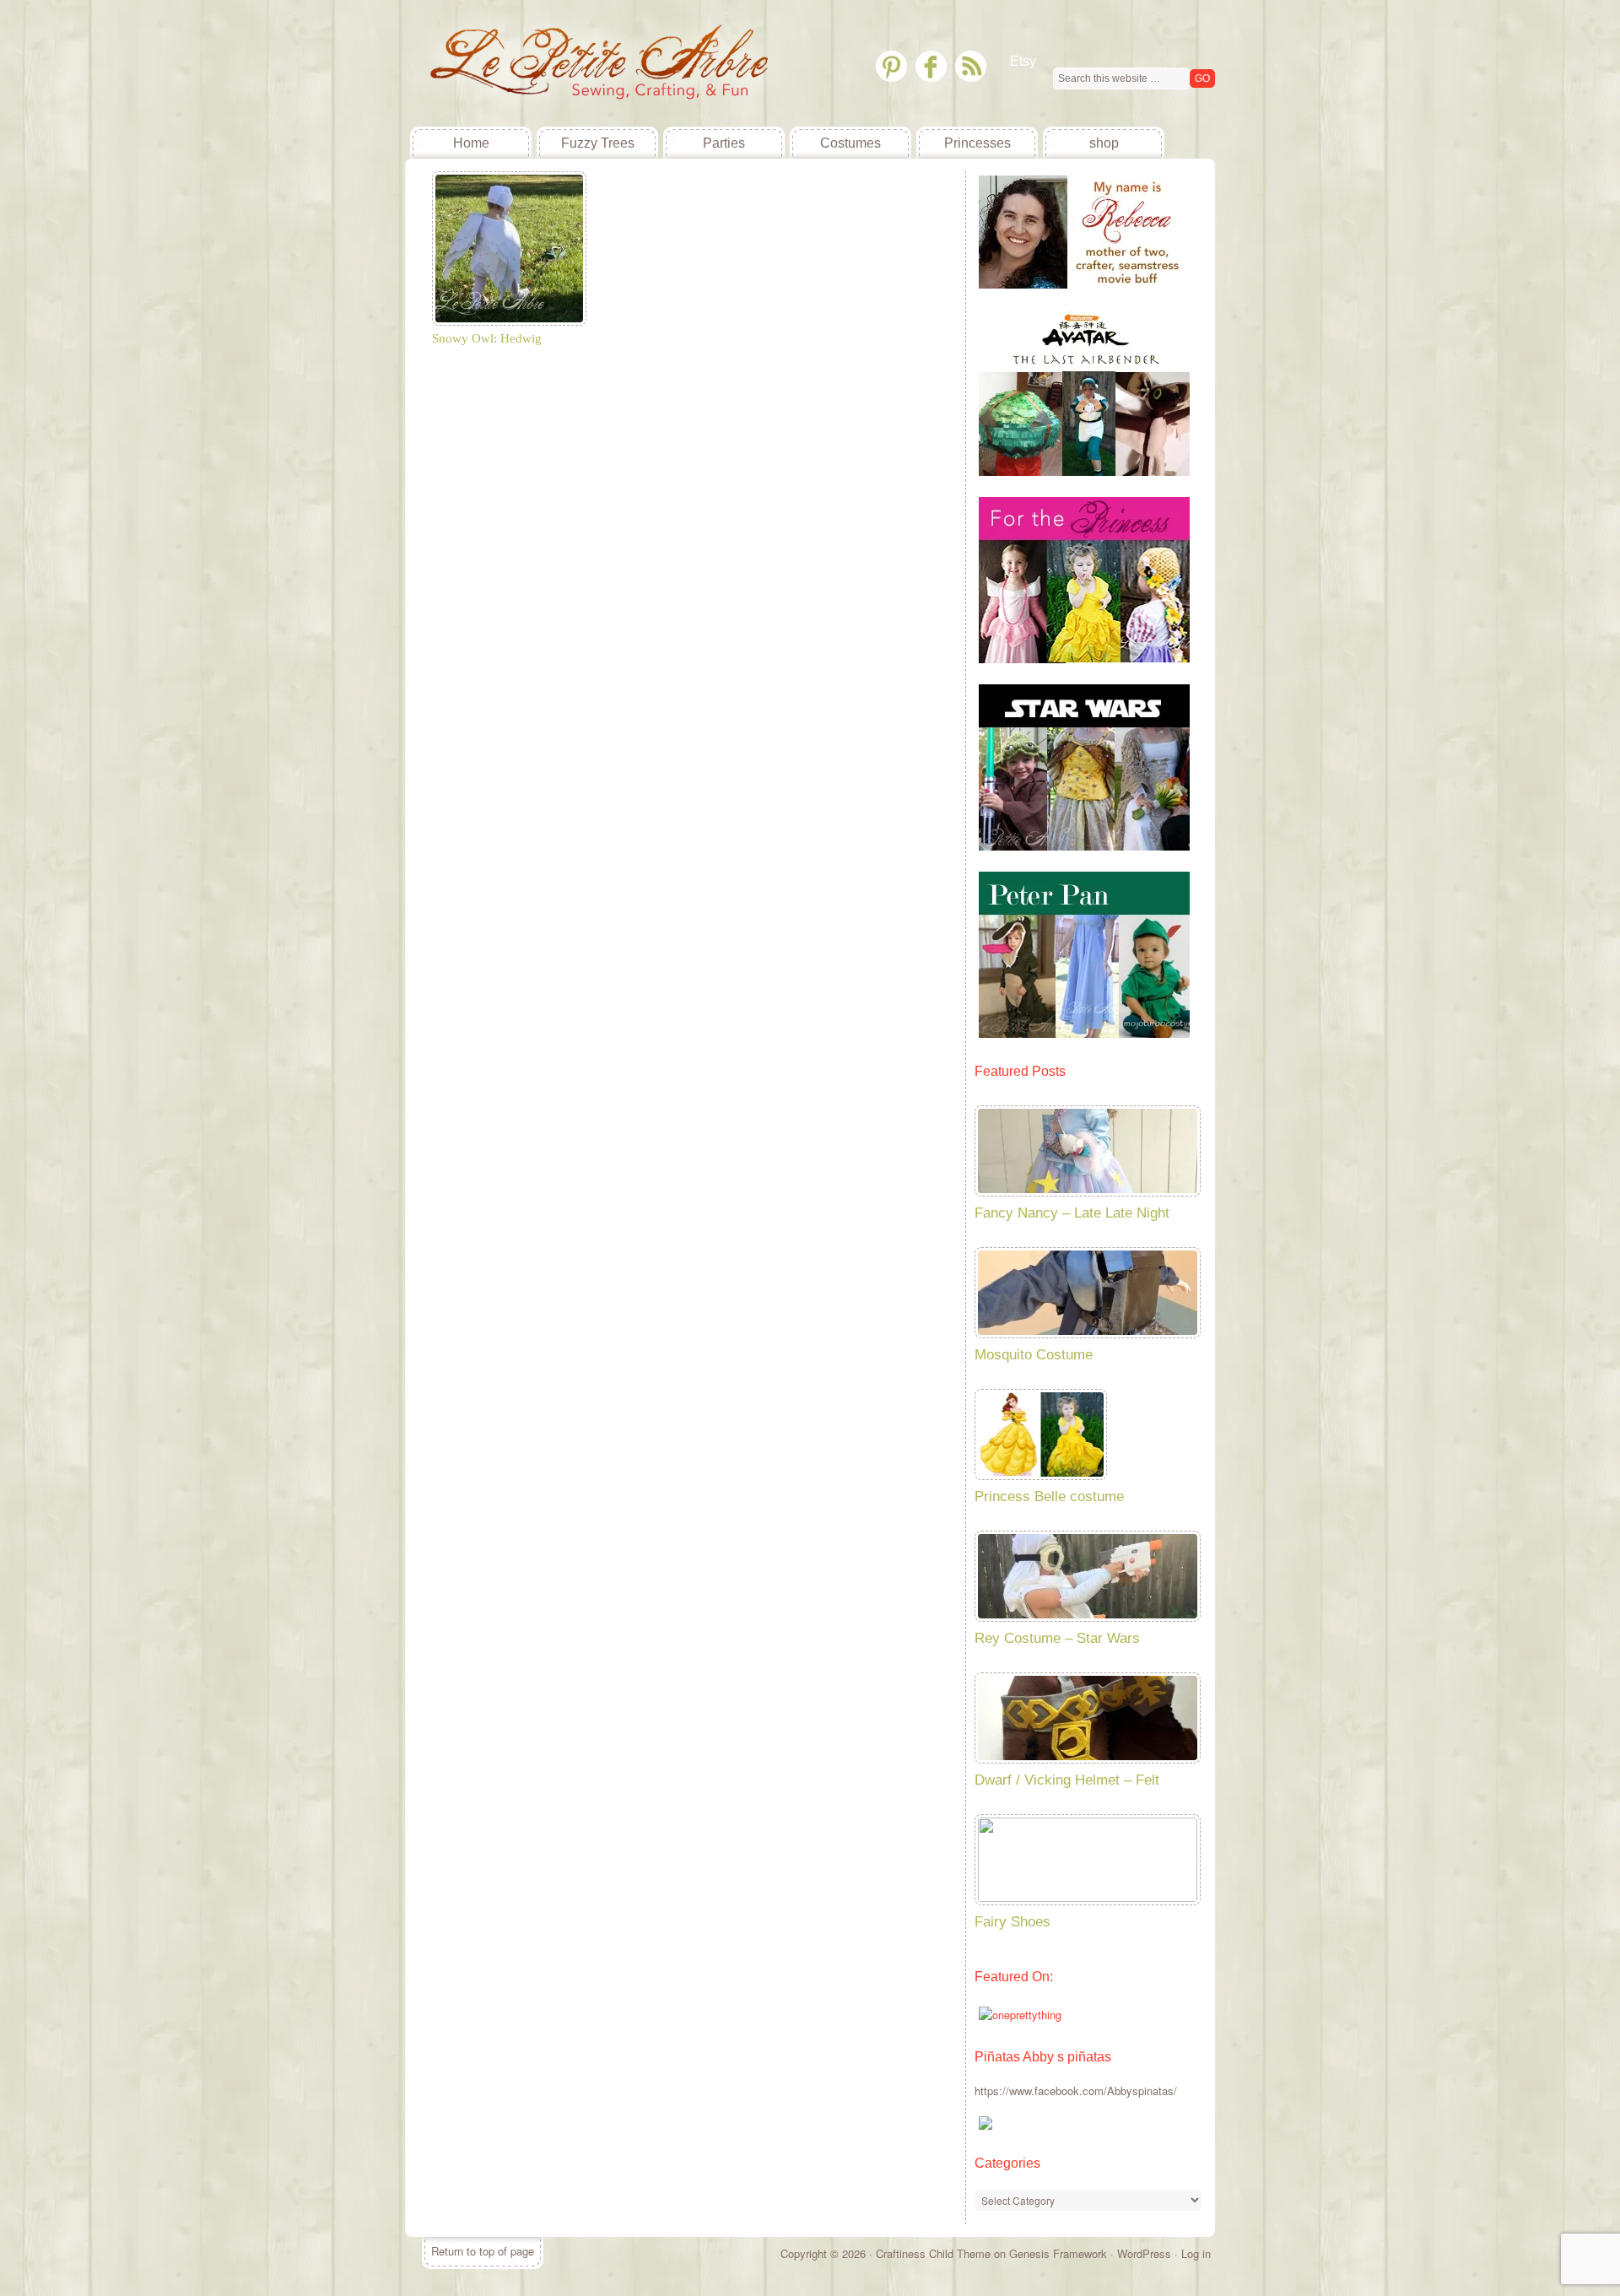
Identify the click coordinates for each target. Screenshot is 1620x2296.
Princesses (977, 143)
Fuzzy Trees (598, 143)
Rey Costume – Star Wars (1057, 1638)
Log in (1196, 2253)
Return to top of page (483, 2251)
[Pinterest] (891, 66)
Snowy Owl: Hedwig (487, 338)
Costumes (850, 143)
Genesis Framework (1058, 2253)
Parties (724, 143)
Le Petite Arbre (532, 63)
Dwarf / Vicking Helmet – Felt (1067, 1780)
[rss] (971, 66)
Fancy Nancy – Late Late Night (1072, 1213)
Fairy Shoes (1012, 1922)
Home (471, 143)
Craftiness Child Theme (933, 2253)
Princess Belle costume (1049, 1496)
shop (1104, 143)
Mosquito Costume (1034, 1355)
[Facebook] (931, 66)
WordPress (1144, 2253)
